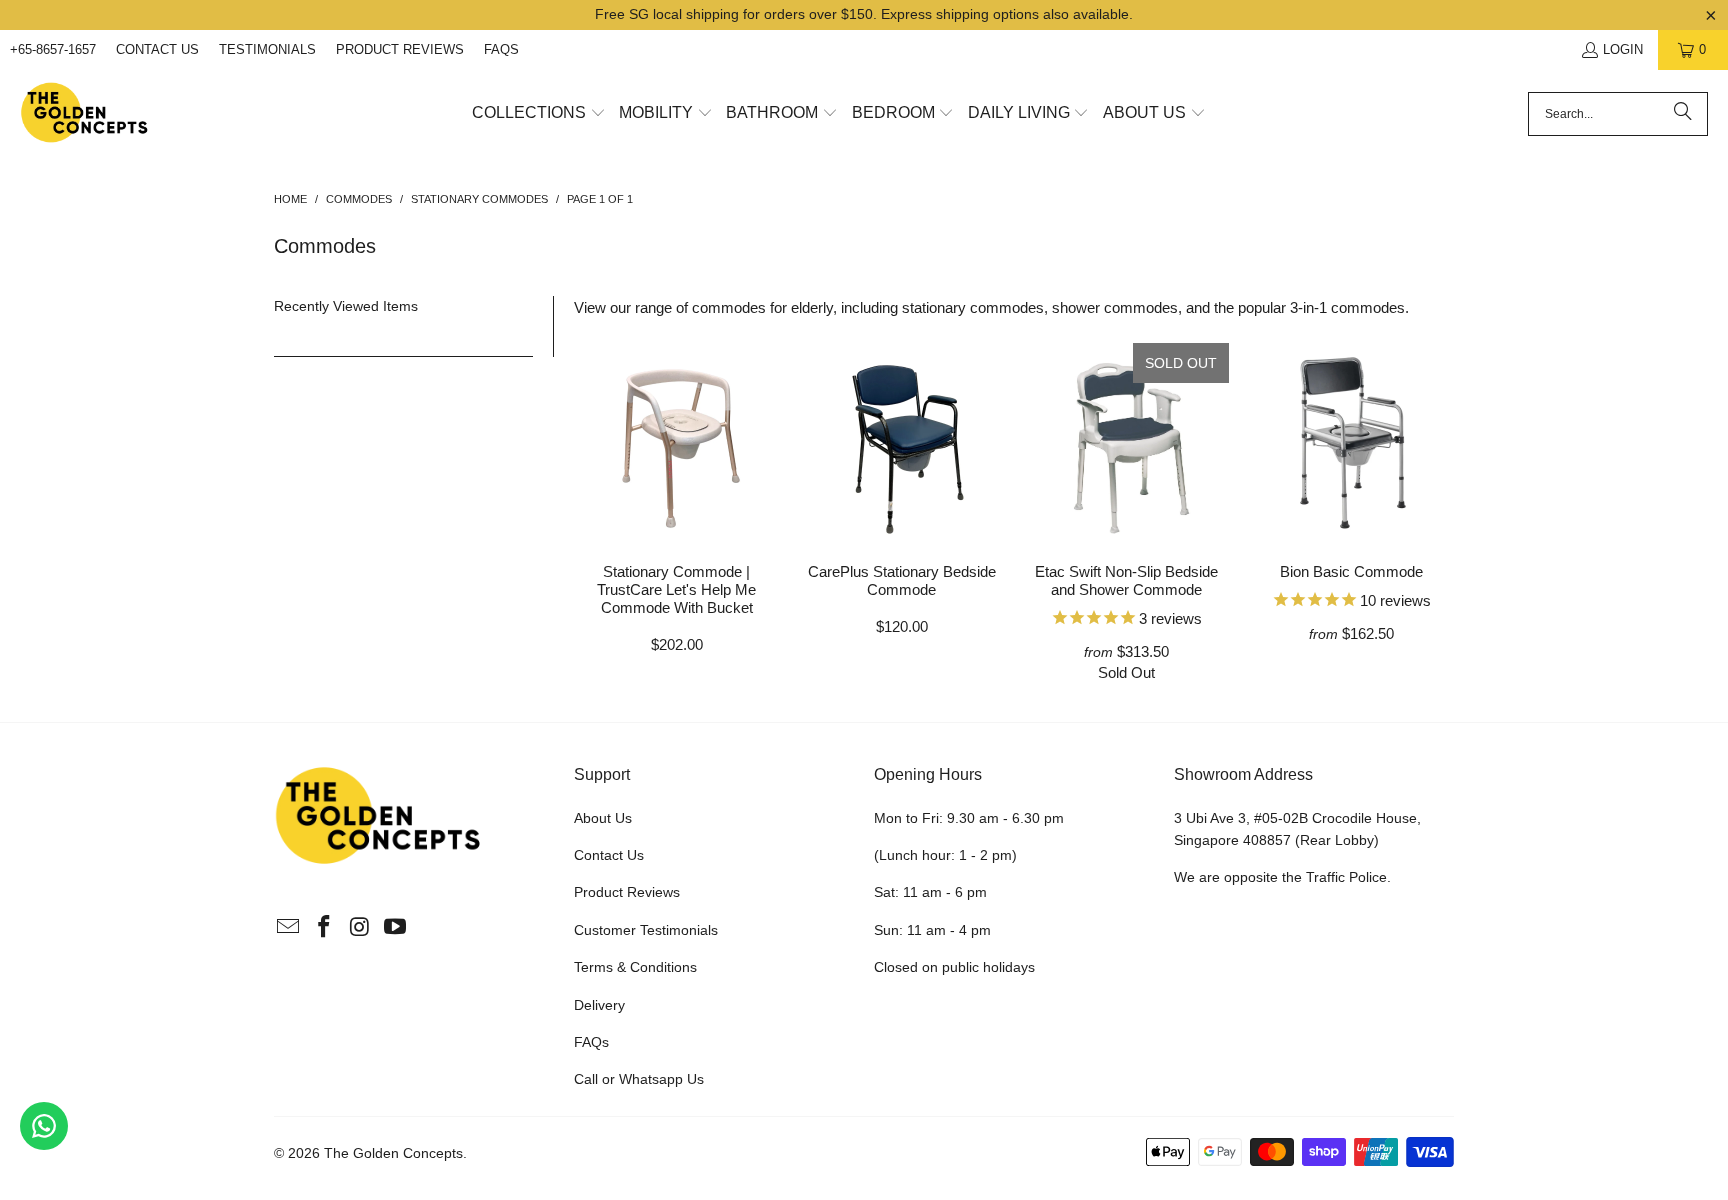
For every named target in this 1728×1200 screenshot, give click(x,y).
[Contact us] (44, 1126)
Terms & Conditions (635, 967)
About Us (603, 818)
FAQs (501, 49)
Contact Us (157, 49)
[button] (539, 114)
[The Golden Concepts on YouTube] (396, 928)
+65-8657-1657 (53, 49)
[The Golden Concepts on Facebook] (325, 928)
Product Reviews (400, 49)
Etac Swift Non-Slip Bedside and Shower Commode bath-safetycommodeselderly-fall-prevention (1126, 443)
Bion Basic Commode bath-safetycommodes (1351, 443)
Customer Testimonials (646, 930)
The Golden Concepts (393, 1153)
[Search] (1683, 114)
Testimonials (267, 49)
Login (1623, 49)
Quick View (676, 487)
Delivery (599, 1005)
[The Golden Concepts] (85, 113)
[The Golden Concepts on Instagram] (360, 928)
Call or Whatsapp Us (639, 1079)
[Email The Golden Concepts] (289, 928)
